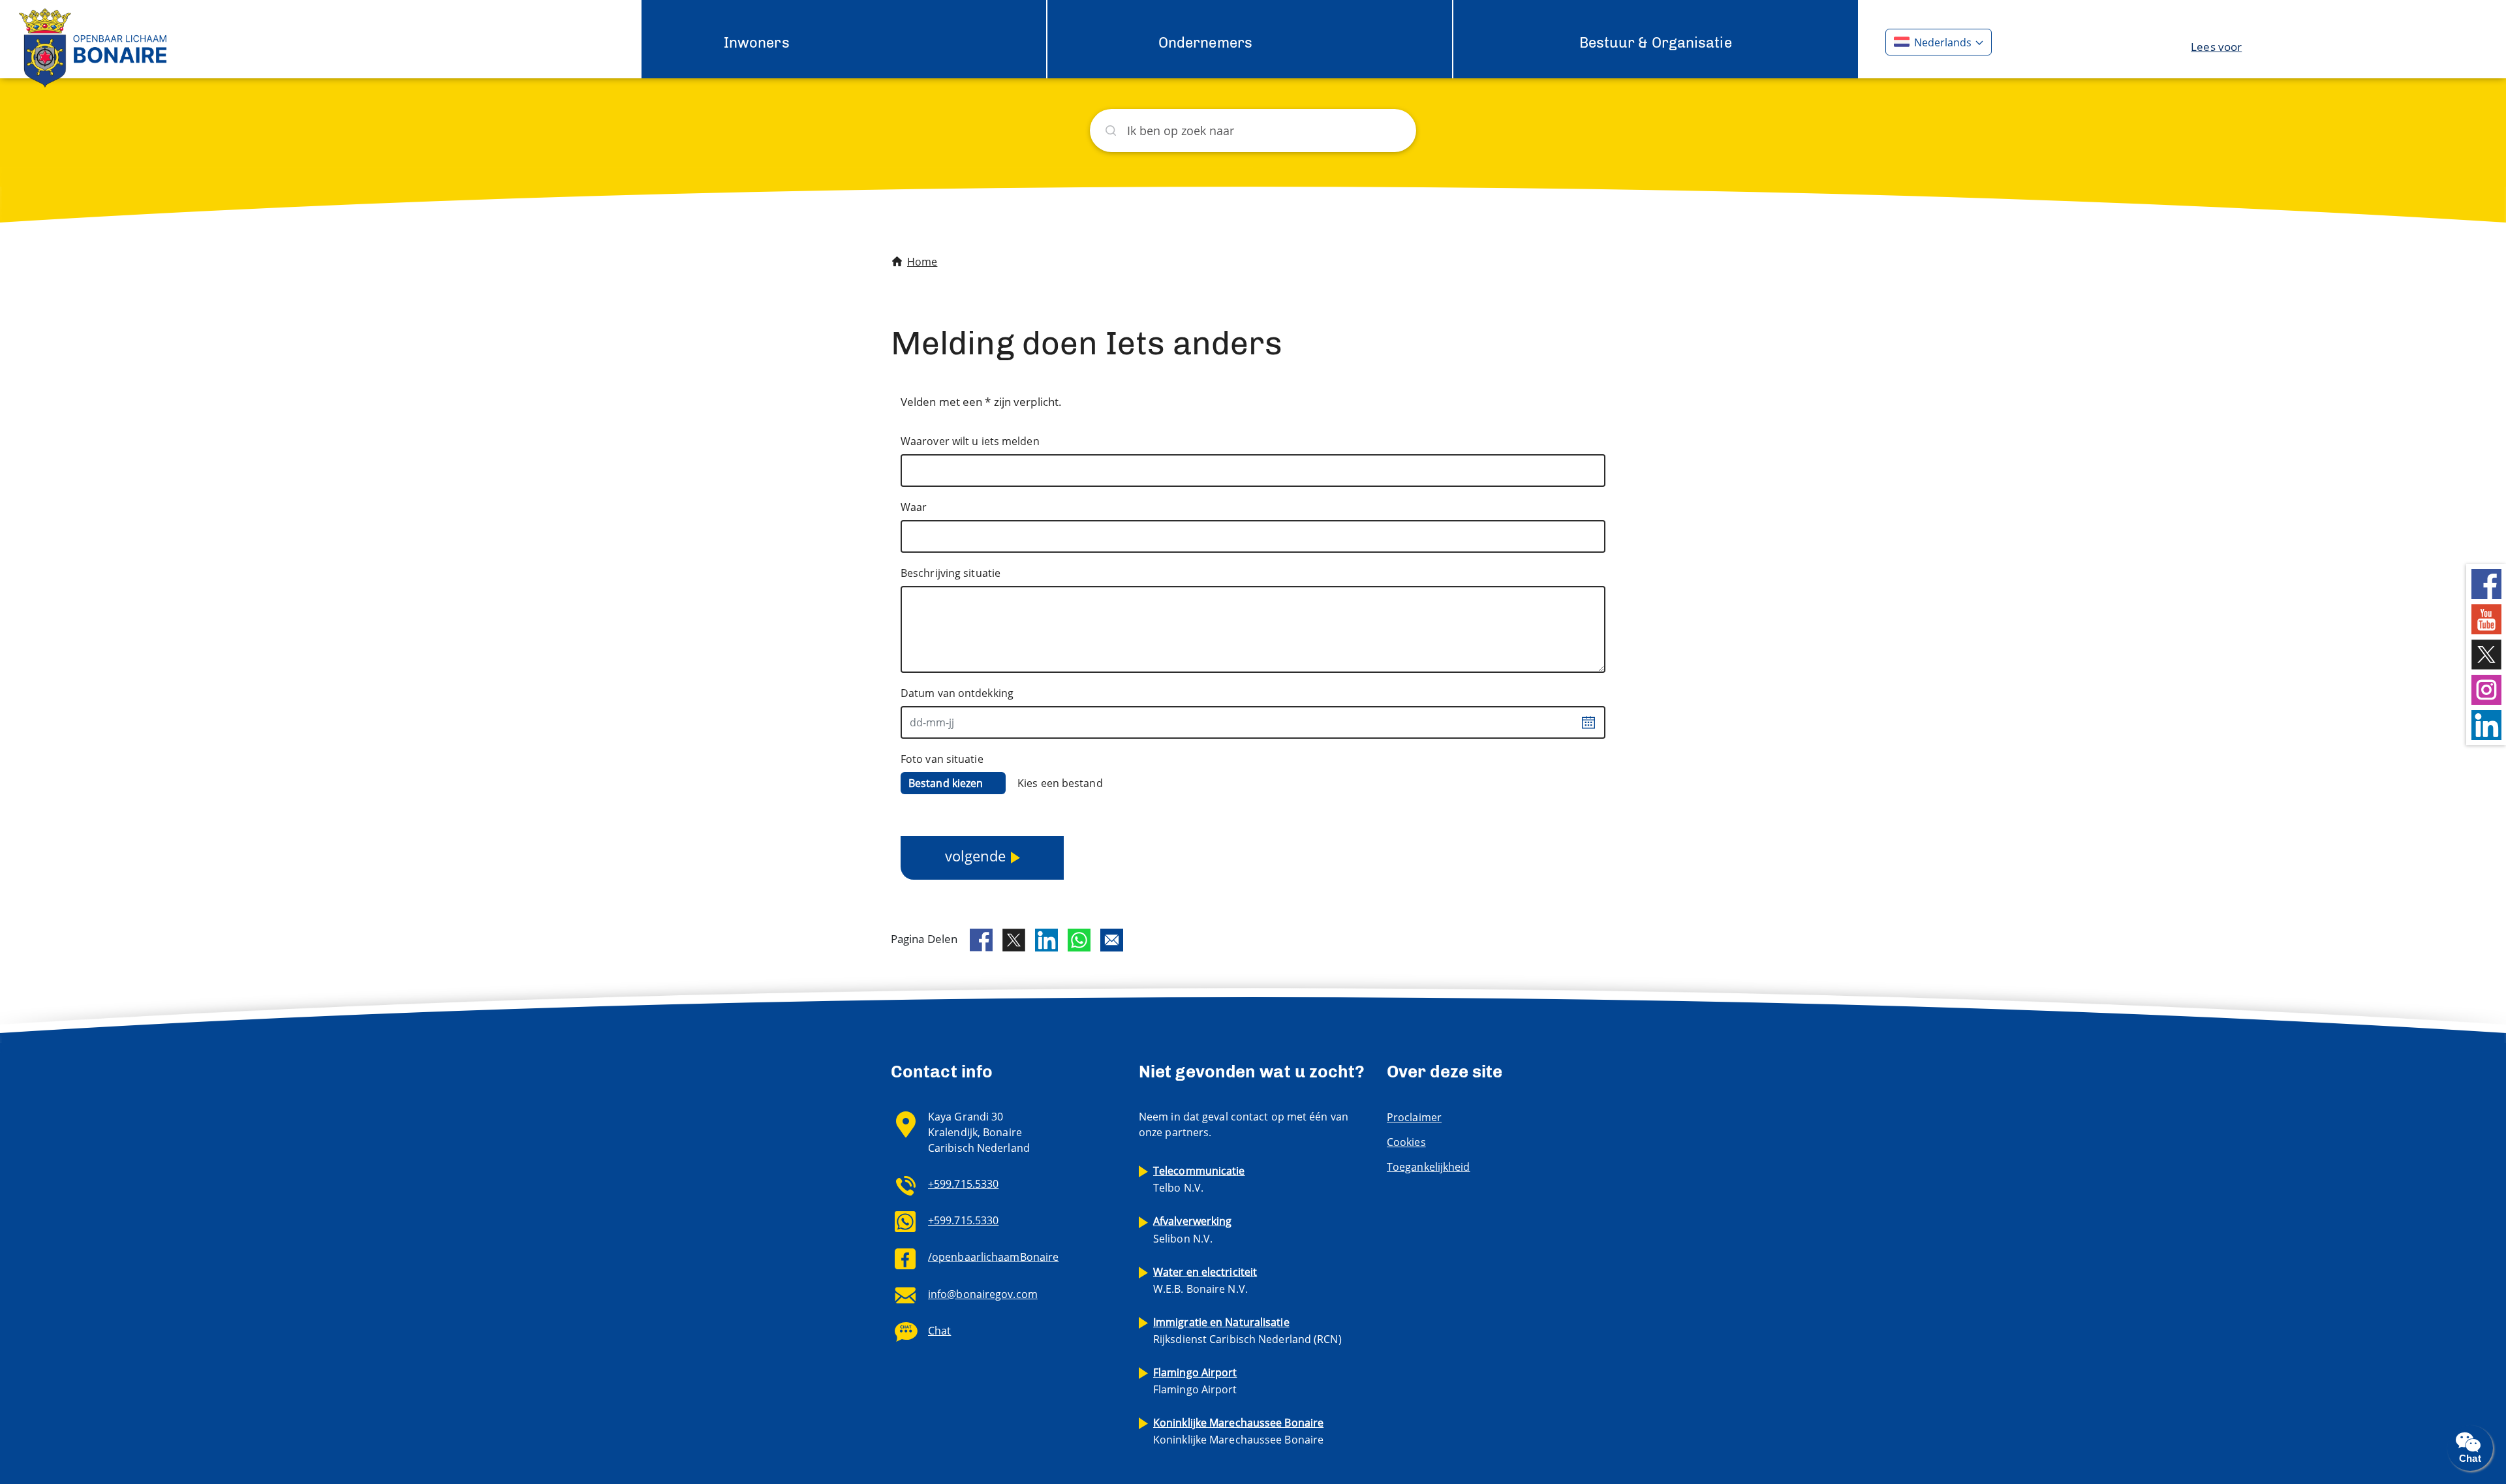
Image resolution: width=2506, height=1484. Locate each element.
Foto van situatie (942, 759)
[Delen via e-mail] (1112, 940)
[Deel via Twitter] (1014, 940)
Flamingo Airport (1195, 1381)
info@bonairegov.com (983, 1294)
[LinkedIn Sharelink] (1046, 940)
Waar (914, 507)
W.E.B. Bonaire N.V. (1205, 1280)
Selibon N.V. (1193, 1229)
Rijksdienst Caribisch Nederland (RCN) (1247, 1331)
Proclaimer (1414, 1117)
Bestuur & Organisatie (1656, 43)
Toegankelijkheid (1429, 1167)
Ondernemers (1205, 43)
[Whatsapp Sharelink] (1079, 940)
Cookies (1406, 1142)
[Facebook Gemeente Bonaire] (2486, 583)
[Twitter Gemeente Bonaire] (2486, 654)
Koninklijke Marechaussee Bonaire (1238, 1431)
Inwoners (757, 43)
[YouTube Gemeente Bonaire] (2486, 618)
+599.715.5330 (963, 1184)
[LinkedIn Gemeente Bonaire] (2486, 724)
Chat (939, 1331)
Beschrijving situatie (951, 573)
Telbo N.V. (1199, 1179)
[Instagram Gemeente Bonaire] (2486, 689)
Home (922, 262)
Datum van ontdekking (957, 693)
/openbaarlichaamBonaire (993, 1257)
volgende (975, 856)
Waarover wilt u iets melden (970, 441)
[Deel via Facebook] (981, 940)
